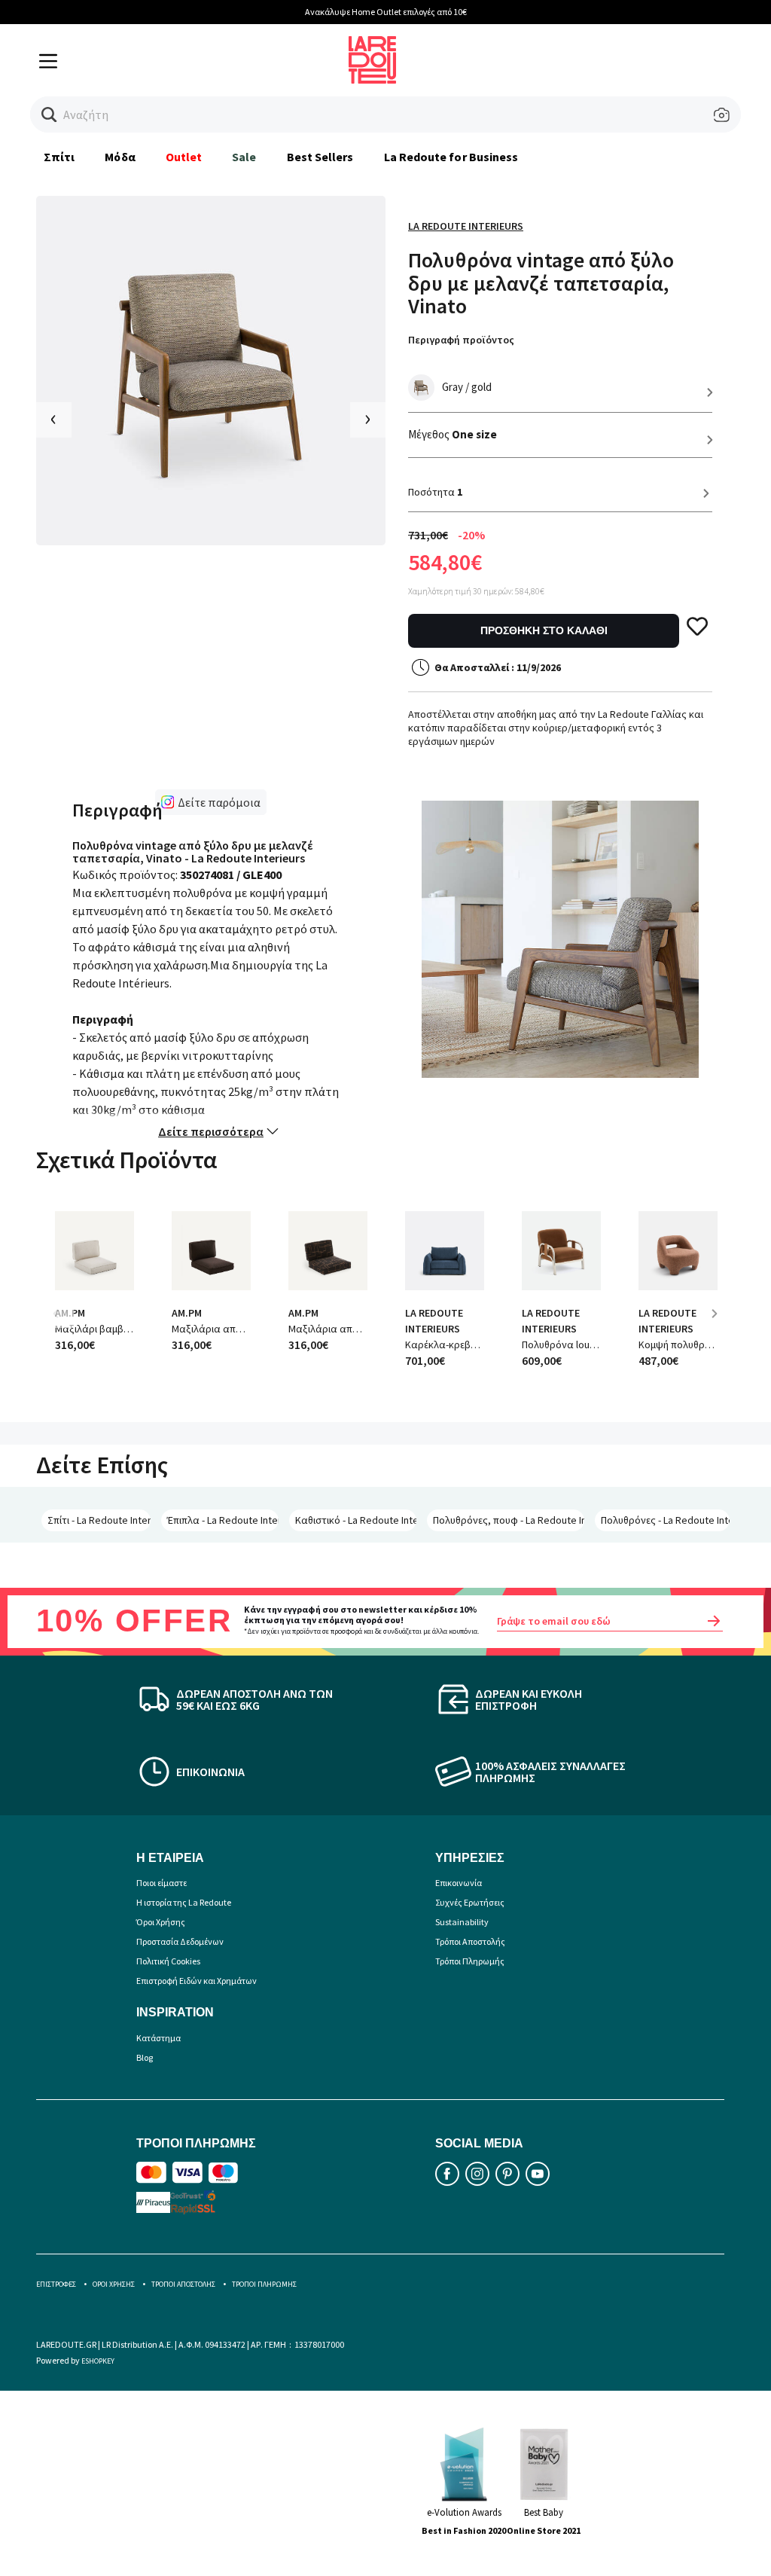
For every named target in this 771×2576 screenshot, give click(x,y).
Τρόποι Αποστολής (470, 1941)
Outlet (184, 157)
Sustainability (462, 1922)
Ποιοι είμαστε (162, 1883)
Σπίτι (59, 157)
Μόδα (120, 157)
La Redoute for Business (451, 157)
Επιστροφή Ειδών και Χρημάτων (197, 1981)
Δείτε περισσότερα (211, 1131)
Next (720, 1325)
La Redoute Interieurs (466, 226)
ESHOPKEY (98, 2361)
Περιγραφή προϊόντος (461, 340)
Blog (145, 2057)
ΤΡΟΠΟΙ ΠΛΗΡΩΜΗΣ (264, 2284)
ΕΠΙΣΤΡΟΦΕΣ (56, 2284)
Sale (244, 157)
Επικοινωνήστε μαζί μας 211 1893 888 (641, 12)
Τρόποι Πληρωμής (470, 1961)
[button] (49, 115)
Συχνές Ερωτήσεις (470, 1902)
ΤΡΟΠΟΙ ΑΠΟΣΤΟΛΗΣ (183, 2284)
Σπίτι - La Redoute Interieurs (99, 1520)
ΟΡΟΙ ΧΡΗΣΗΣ (114, 2284)
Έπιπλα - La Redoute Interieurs (223, 1520)
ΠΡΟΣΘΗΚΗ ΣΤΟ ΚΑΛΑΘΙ (544, 630)
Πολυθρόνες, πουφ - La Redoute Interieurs (509, 1520)
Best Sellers (320, 157)
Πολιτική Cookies (168, 1961)
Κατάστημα (158, 2038)
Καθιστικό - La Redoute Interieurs (356, 1520)
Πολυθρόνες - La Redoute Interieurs (665, 1520)
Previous (66, 1325)
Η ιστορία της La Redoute (184, 1902)
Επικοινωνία (459, 1883)
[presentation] (54, 420)
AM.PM (187, 1313)
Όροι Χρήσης (161, 1922)
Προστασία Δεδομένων (180, 1941)
